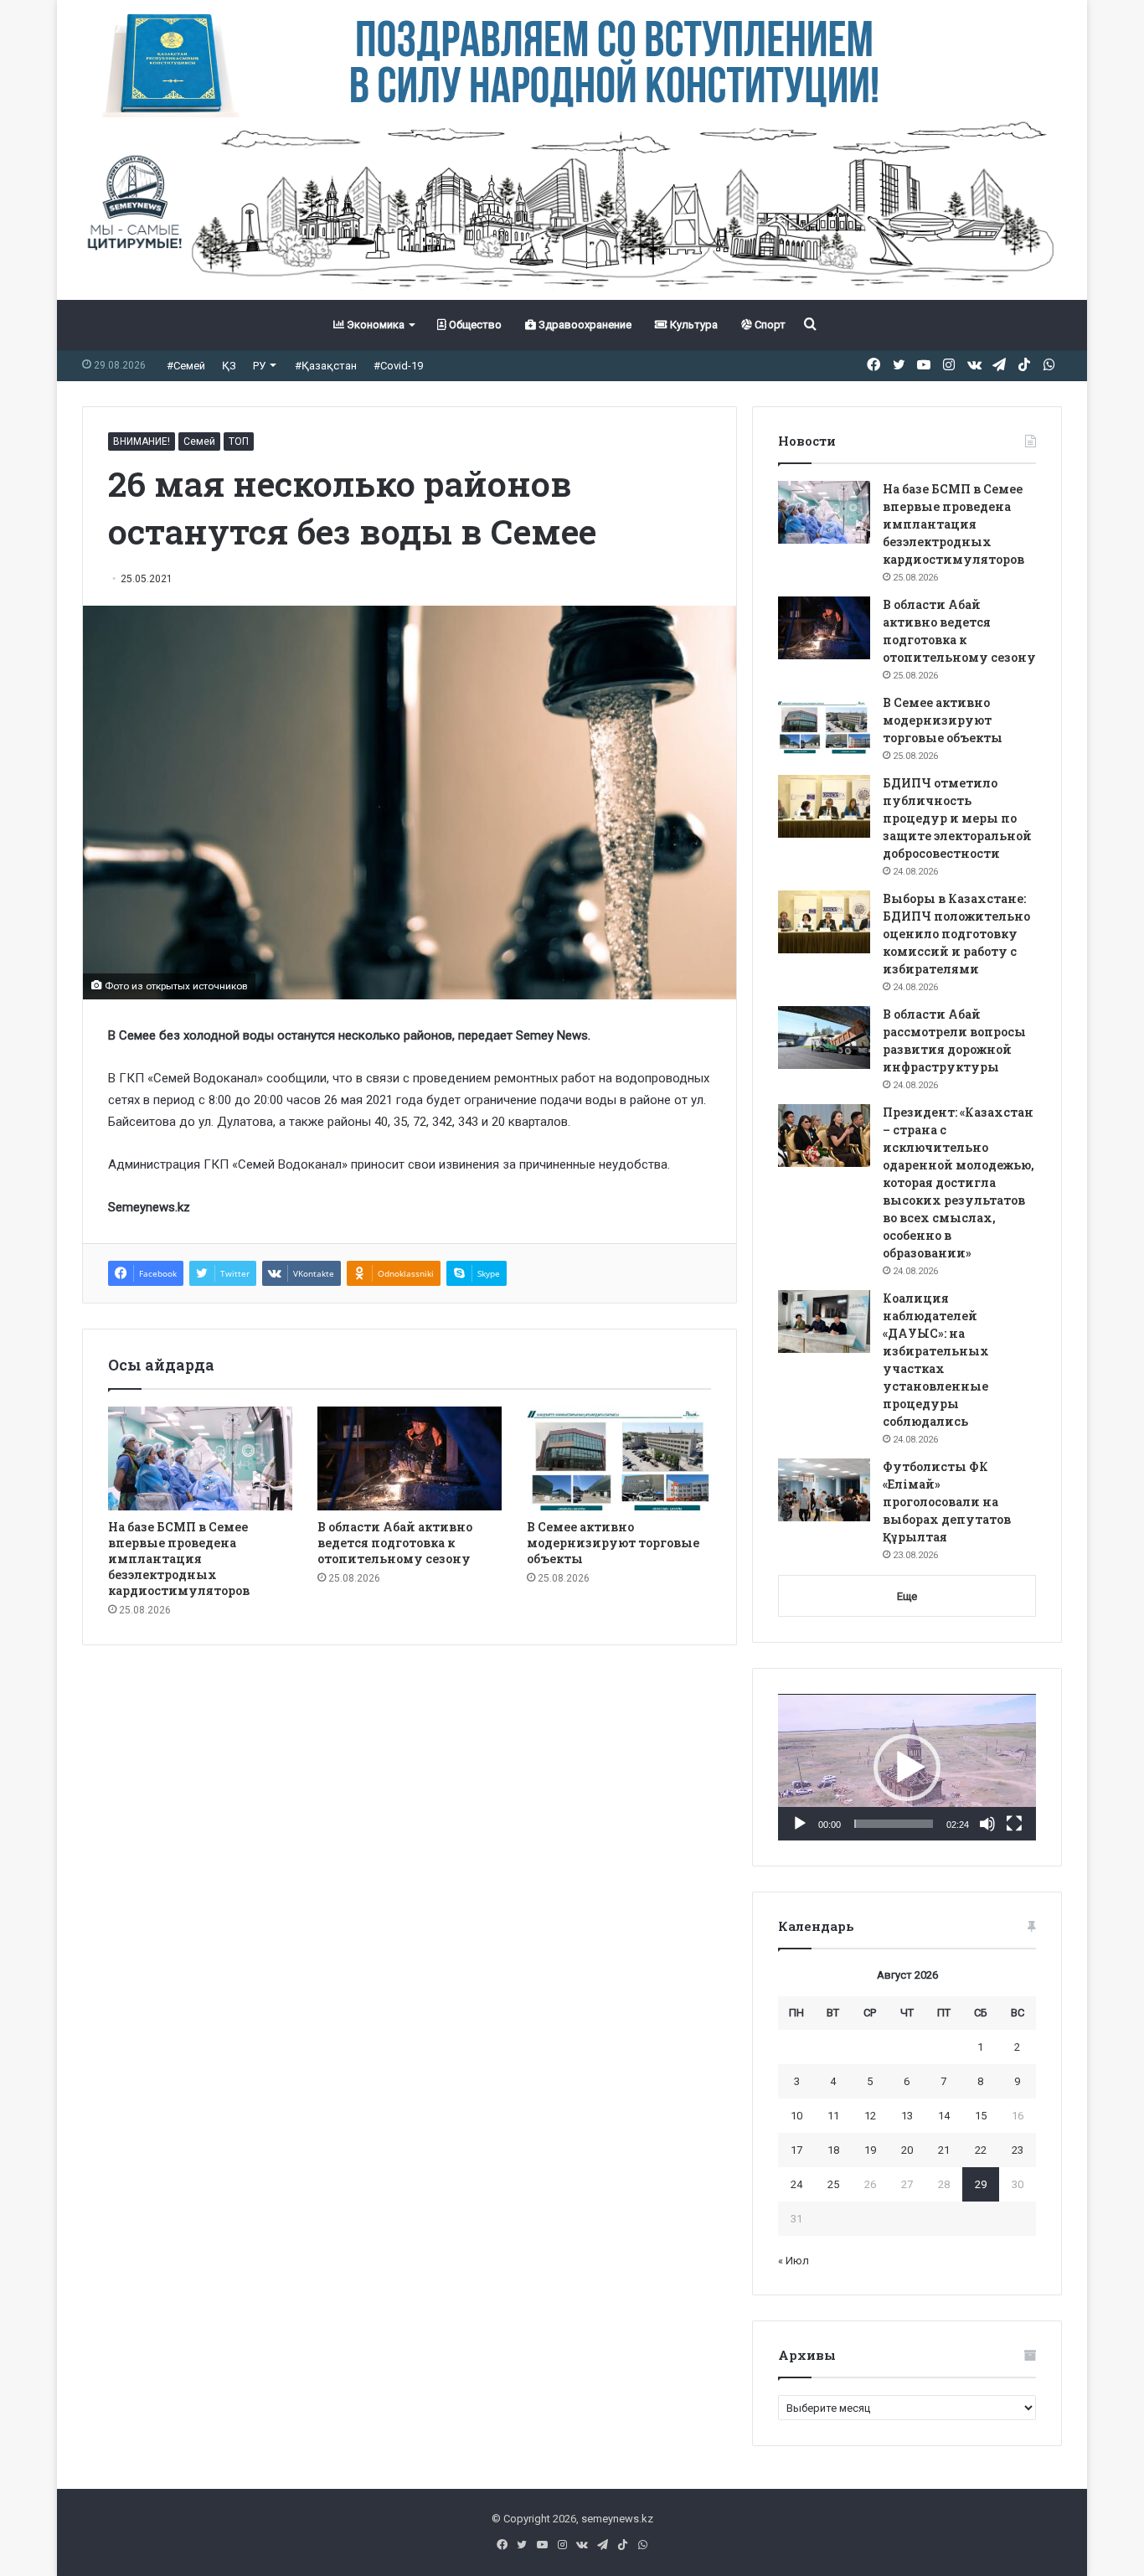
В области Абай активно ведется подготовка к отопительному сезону (395, 1543)
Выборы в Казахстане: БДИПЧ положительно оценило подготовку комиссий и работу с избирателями (956, 934)
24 (796, 2184)
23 (1018, 2150)
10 (796, 2116)
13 (907, 2116)
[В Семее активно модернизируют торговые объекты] (619, 1458)
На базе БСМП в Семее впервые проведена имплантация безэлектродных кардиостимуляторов (179, 1559)
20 (907, 2150)
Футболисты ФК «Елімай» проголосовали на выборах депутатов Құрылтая (947, 1502)
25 (833, 2184)
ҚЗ (229, 366)
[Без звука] (987, 1824)
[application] (907, 1768)
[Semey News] (572, 209)
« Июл (794, 2261)
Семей (199, 441)
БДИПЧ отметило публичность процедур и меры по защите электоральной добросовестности (957, 818)
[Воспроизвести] (800, 1824)
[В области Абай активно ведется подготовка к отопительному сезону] (410, 1458)
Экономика (374, 325)
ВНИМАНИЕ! (142, 441)
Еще (907, 1596)
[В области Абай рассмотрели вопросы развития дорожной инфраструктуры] (824, 1038)
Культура (693, 325)
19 (870, 2150)
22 (981, 2150)
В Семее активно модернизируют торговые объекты (613, 1543)
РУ (259, 366)
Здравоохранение (584, 325)
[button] (907, 1768)
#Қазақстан (326, 366)
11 (833, 2116)
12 (870, 2116)
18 (833, 2150)
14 (944, 2116)
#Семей (186, 366)
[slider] (894, 1824)
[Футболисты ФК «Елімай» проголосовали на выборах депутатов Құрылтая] (824, 1490)
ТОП (239, 441)
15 (981, 2116)
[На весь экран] (1014, 1824)
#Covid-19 (398, 366)
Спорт (769, 325)
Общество (474, 325)
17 (796, 2150)
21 (944, 2150)
